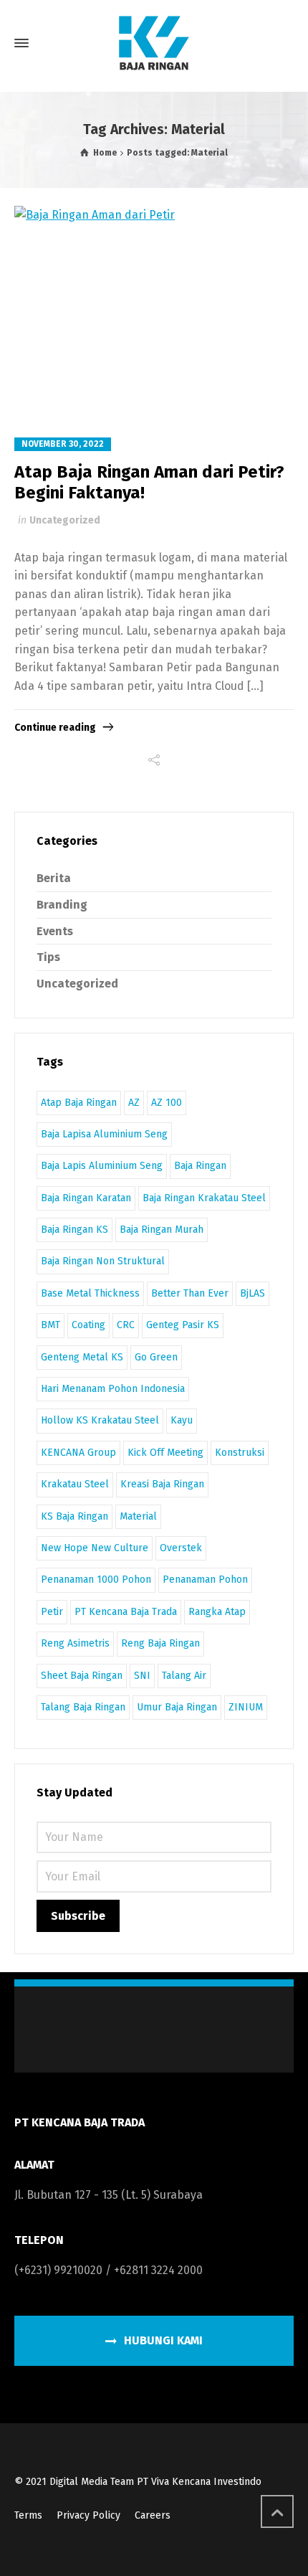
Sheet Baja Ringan (82, 1676)
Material (138, 1516)
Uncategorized (65, 520)
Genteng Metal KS (82, 1357)
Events (55, 931)
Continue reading (55, 728)
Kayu (182, 1420)
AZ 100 (167, 1103)
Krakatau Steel (75, 1484)
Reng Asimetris (75, 1643)
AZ (134, 1103)
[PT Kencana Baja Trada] (154, 43)
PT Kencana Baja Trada (126, 1612)
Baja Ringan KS (74, 1230)
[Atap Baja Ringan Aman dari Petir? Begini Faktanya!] (154, 311)
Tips (48, 957)
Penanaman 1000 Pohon (96, 1580)
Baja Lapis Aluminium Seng (102, 1166)
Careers (153, 2515)
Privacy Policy (88, 2515)
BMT (50, 1325)
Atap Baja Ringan (79, 1103)
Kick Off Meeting (165, 1453)
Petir (52, 1612)
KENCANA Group (78, 1453)
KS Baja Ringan (74, 1516)
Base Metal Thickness (90, 1293)
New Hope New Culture (95, 1548)
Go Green (156, 1357)
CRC (126, 1325)
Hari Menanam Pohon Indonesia (113, 1389)
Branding (62, 905)
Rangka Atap (217, 1612)
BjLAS (252, 1293)
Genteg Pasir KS (183, 1325)
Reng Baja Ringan (160, 1643)
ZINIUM (246, 1707)
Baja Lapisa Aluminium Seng (104, 1134)
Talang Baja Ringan (83, 1707)
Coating (88, 1325)
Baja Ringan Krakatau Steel (204, 1198)
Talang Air (184, 1676)
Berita (54, 878)
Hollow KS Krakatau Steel (100, 1420)
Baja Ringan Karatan (86, 1198)
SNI (142, 1676)
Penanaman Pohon (205, 1580)
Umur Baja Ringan (177, 1707)
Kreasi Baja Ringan (162, 1484)
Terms (28, 2515)
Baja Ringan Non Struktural (103, 1261)
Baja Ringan (200, 1166)
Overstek (181, 1548)
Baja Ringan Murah (162, 1230)
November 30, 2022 (63, 444)
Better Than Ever (190, 1293)
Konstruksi (240, 1453)
